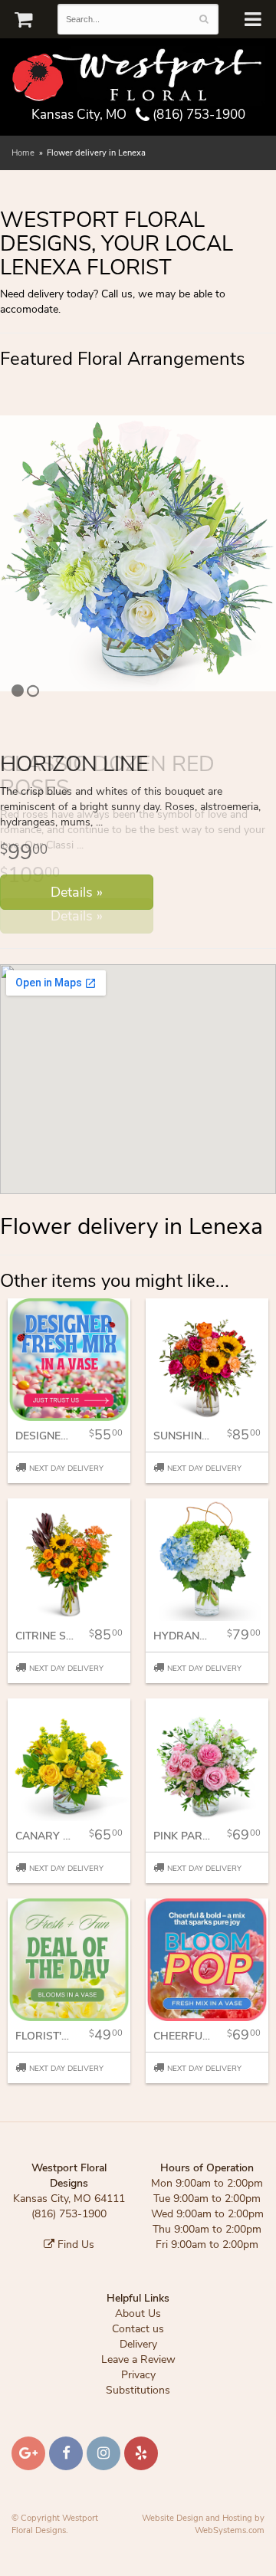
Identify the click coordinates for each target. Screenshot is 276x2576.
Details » (77, 916)
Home (23, 153)
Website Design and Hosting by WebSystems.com (203, 2548)
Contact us (138, 2353)
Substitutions (138, 2414)
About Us (138, 2337)
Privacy (138, 2399)
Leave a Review (138, 2383)
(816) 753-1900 (197, 115)
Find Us (74, 2268)
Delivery (138, 2368)
